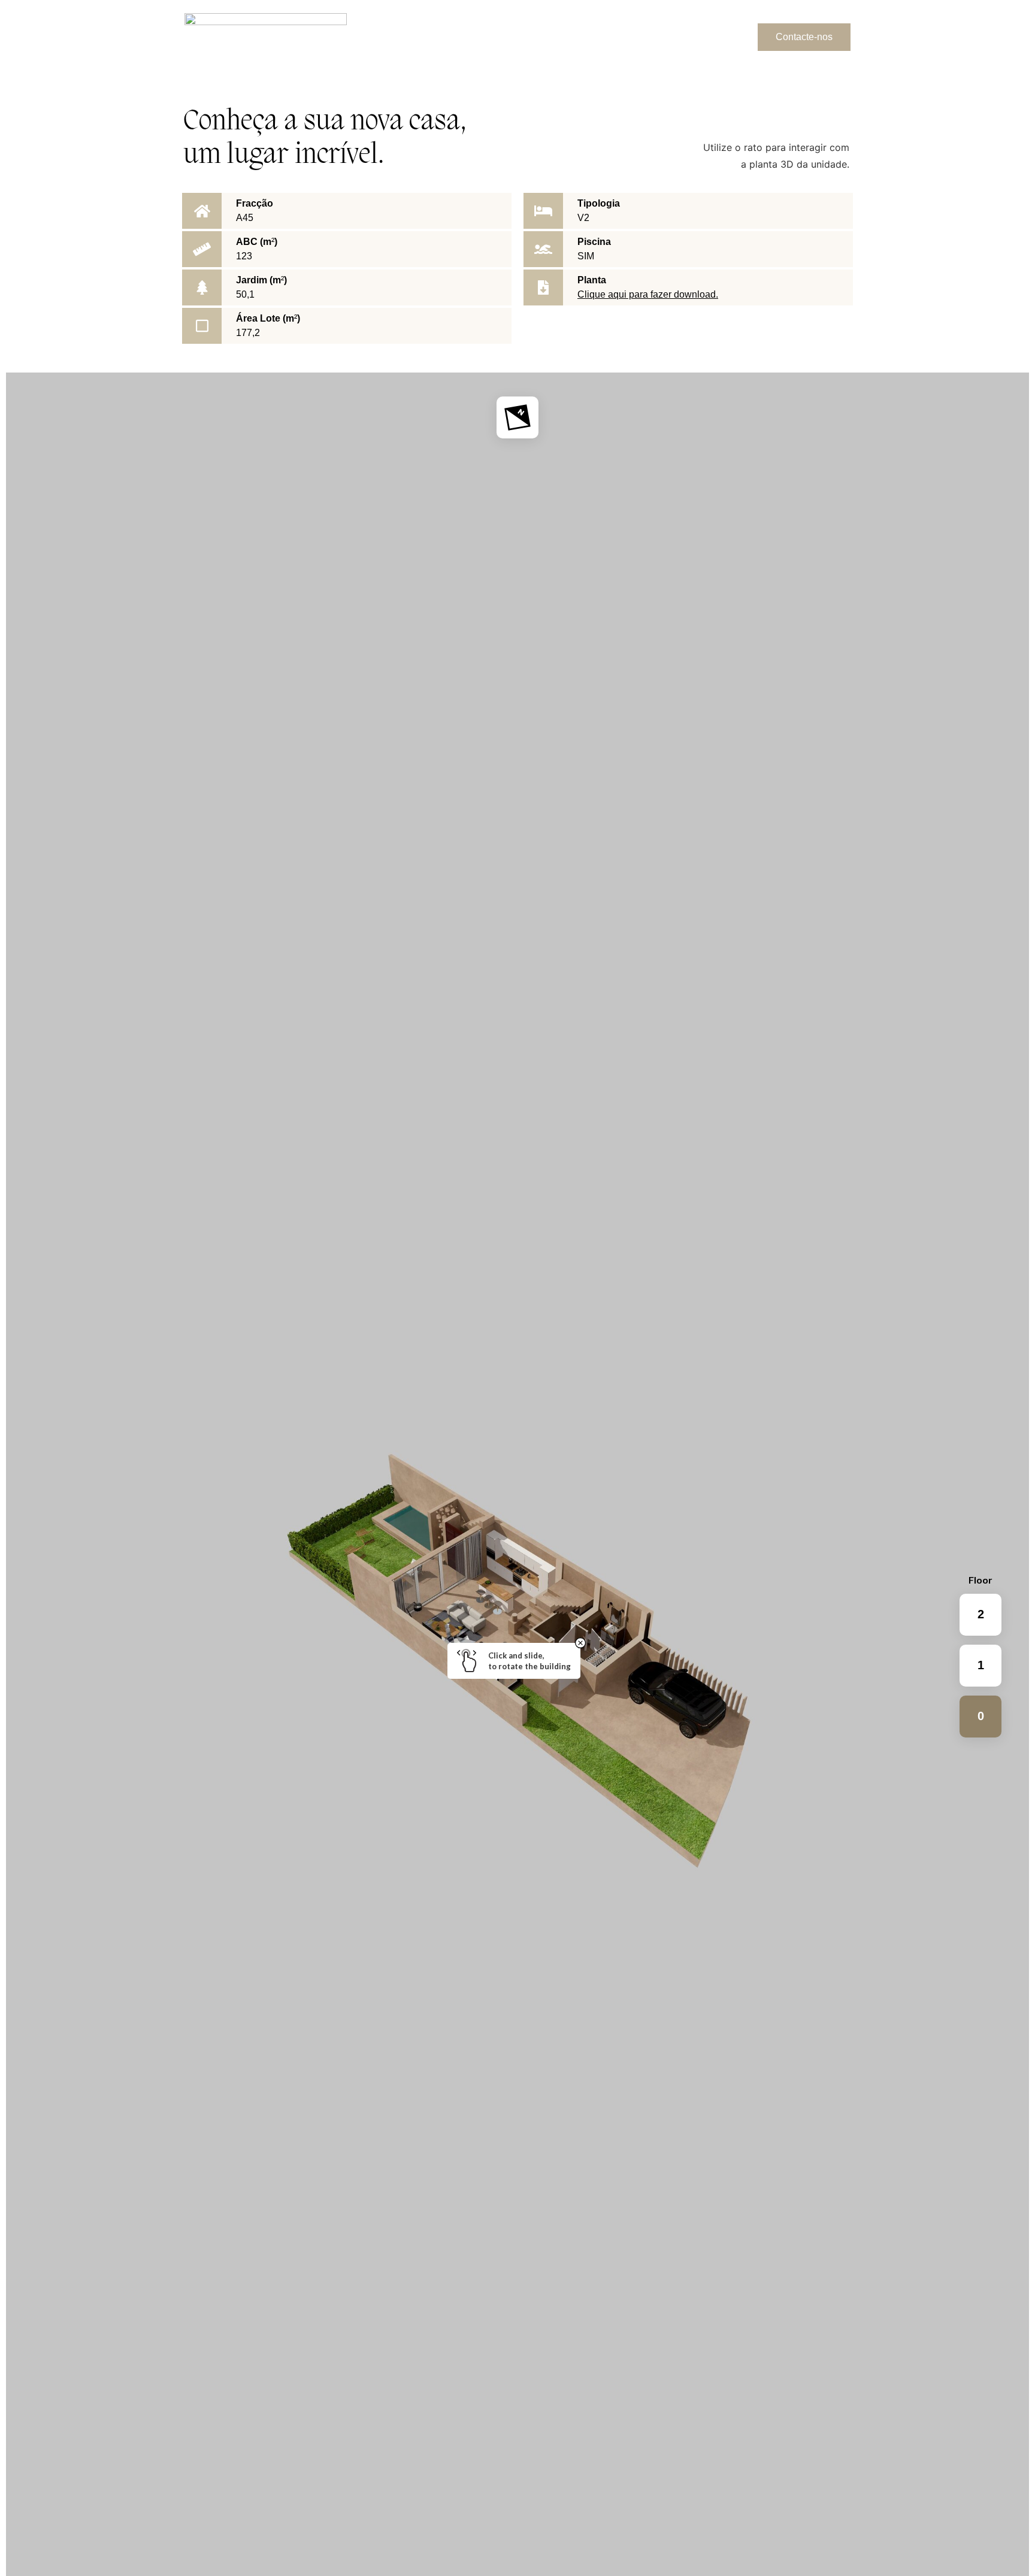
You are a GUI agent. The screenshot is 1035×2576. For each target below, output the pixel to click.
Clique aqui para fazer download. (648, 294)
